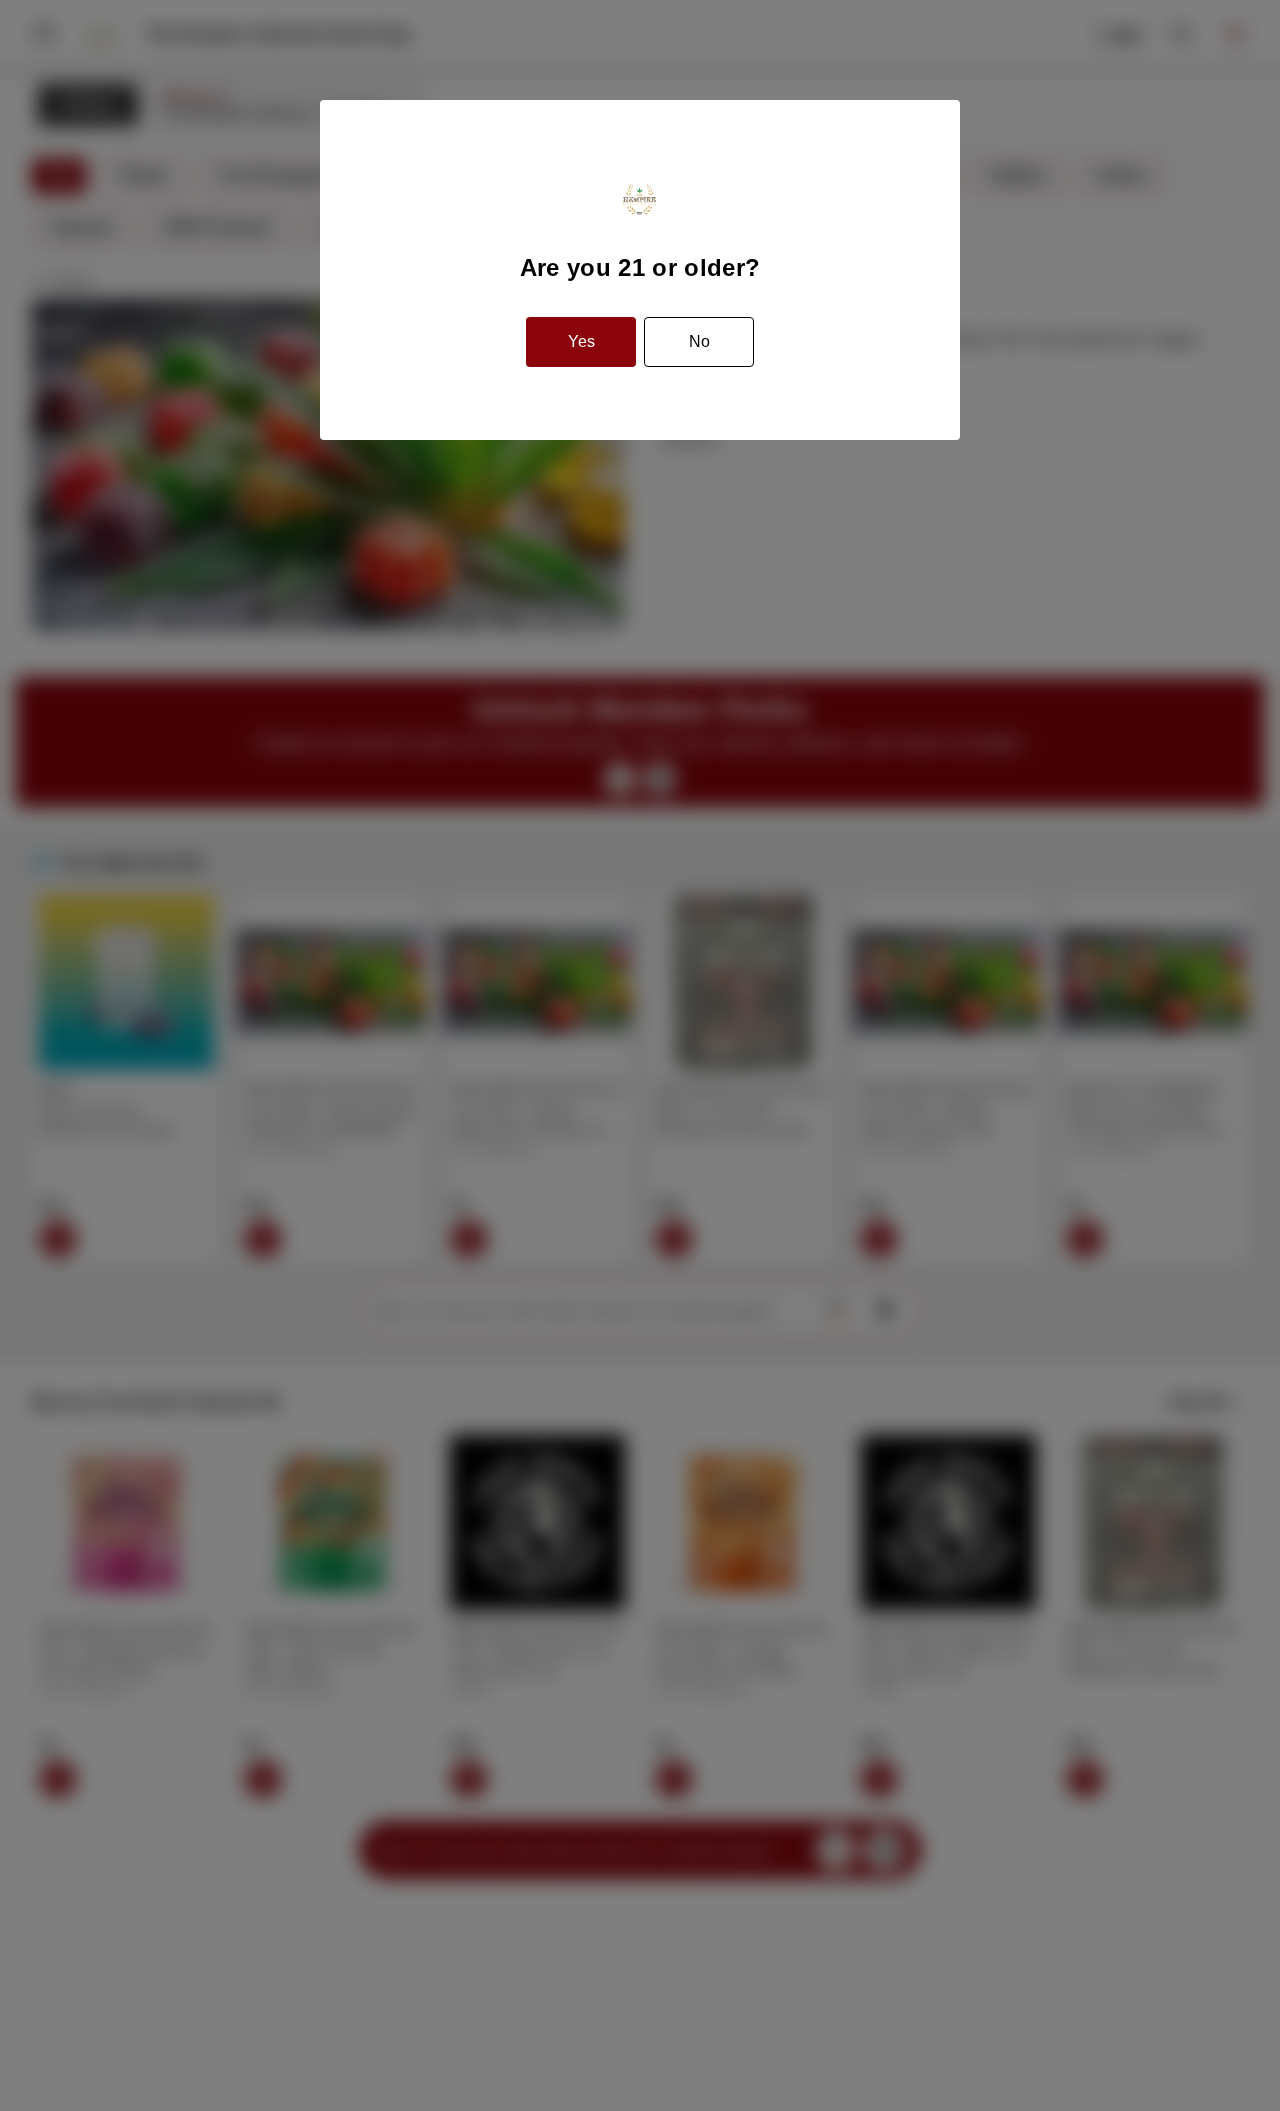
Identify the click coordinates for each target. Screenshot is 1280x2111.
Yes (581, 341)
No (699, 341)
